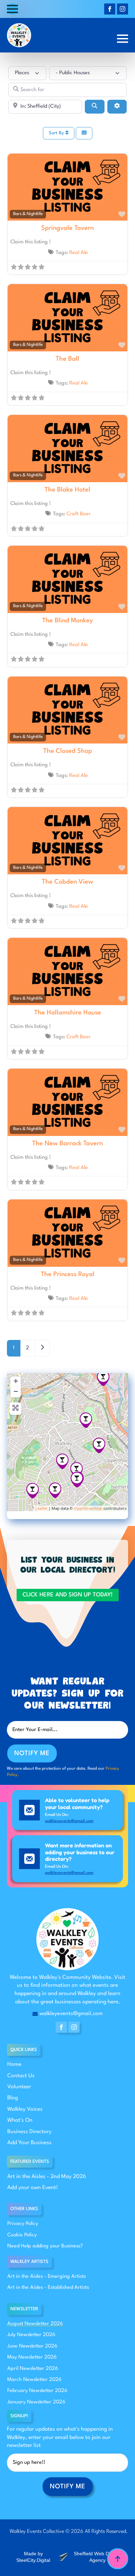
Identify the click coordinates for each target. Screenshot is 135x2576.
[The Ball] (33, 1491)
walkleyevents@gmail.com (69, 1821)
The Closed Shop (68, 751)
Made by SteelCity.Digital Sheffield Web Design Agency (69, 2557)
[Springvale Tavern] (76, 1470)
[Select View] (84, 133)
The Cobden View (67, 882)
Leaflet (41, 1508)
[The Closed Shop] (77, 1480)
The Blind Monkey (68, 621)
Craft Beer (79, 514)
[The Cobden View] (55, 1490)
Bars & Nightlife (28, 214)
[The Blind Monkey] (86, 1420)
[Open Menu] (12, 9)
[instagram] (123, 9)
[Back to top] (118, 2559)
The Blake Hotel (67, 490)
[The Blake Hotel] (99, 1445)
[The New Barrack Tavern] (103, 1378)
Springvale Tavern (67, 228)
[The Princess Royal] (62, 1461)
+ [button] (16, 1381)
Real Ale (79, 253)
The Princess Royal (68, 1274)
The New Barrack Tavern (67, 1144)
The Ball (67, 359)
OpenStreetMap (88, 1508)
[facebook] (110, 9)
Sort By (57, 133)
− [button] (16, 1391)
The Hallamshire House (68, 1013)
